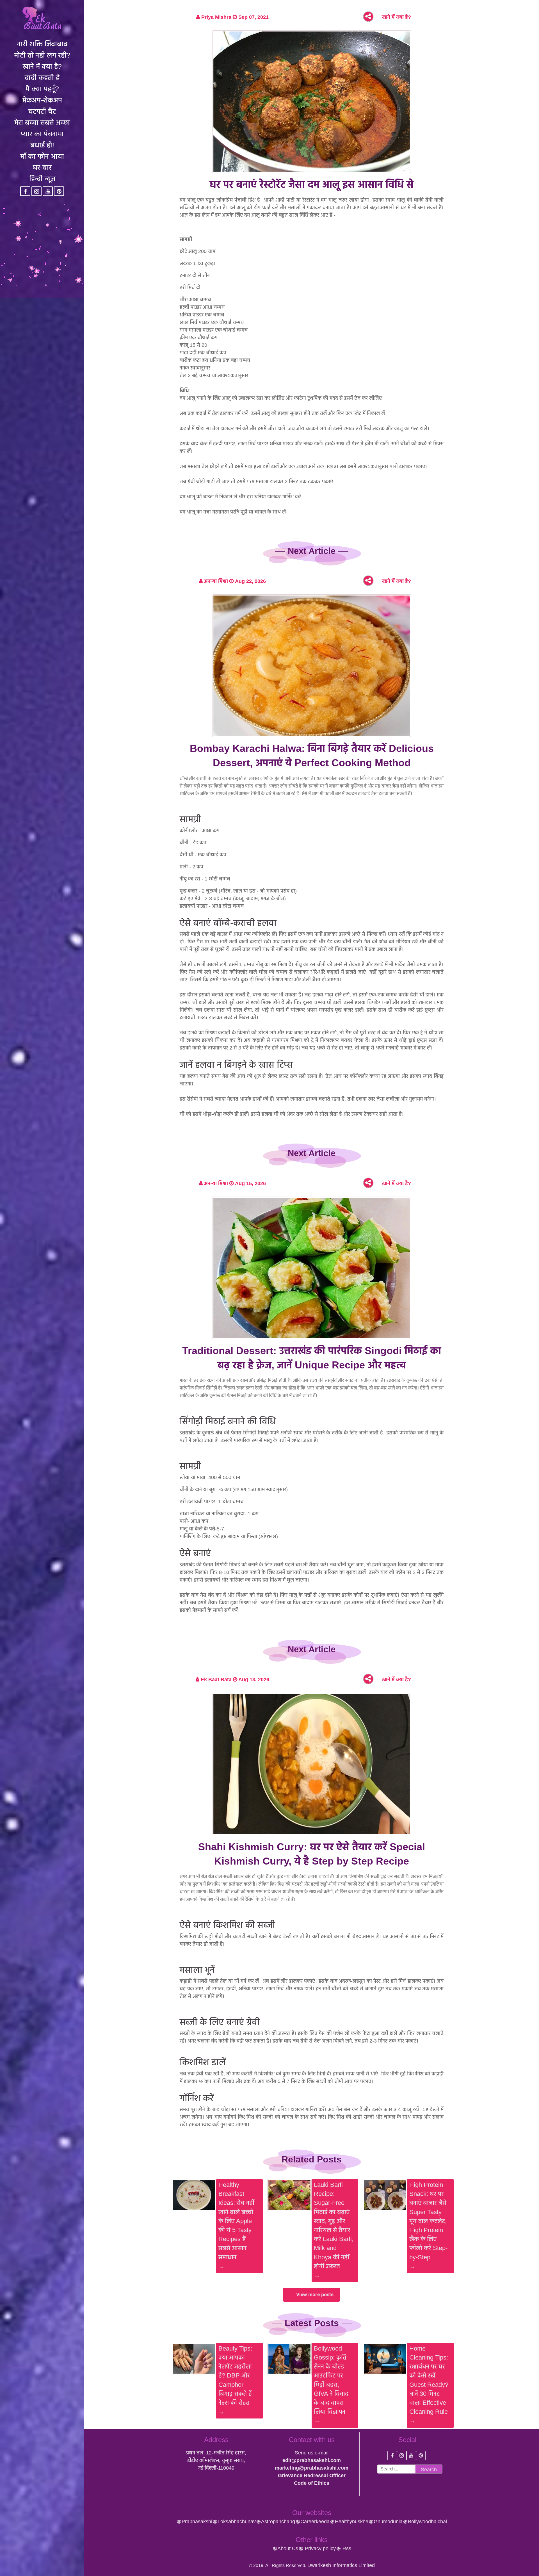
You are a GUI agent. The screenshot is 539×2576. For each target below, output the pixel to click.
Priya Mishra (216, 17)
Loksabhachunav (237, 2522)
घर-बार (42, 167)
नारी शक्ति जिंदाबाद (42, 44)
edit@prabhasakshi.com (312, 2460)
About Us (288, 2548)
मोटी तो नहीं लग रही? (42, 55)
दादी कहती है (42, 77)
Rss (346, 2548)
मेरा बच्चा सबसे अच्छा (42, 122)
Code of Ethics (312, 2483)
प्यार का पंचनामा (42, 134)
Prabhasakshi (197, 2522)
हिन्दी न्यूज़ (42, 179)
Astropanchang (278, 2522)
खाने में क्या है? (42, 66)
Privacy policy (320, 2548)
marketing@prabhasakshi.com (312, 2468)
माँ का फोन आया (42, 156)
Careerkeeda (315, 2522)
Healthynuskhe (352, 2522)
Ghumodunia (388, 2522)
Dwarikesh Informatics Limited (341, 2565)
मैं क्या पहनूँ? (42, 89)
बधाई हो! (42, 145)
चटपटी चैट (42, 111)
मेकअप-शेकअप (42, 100)
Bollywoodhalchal (427, 2522)
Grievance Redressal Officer (312, 2475)
